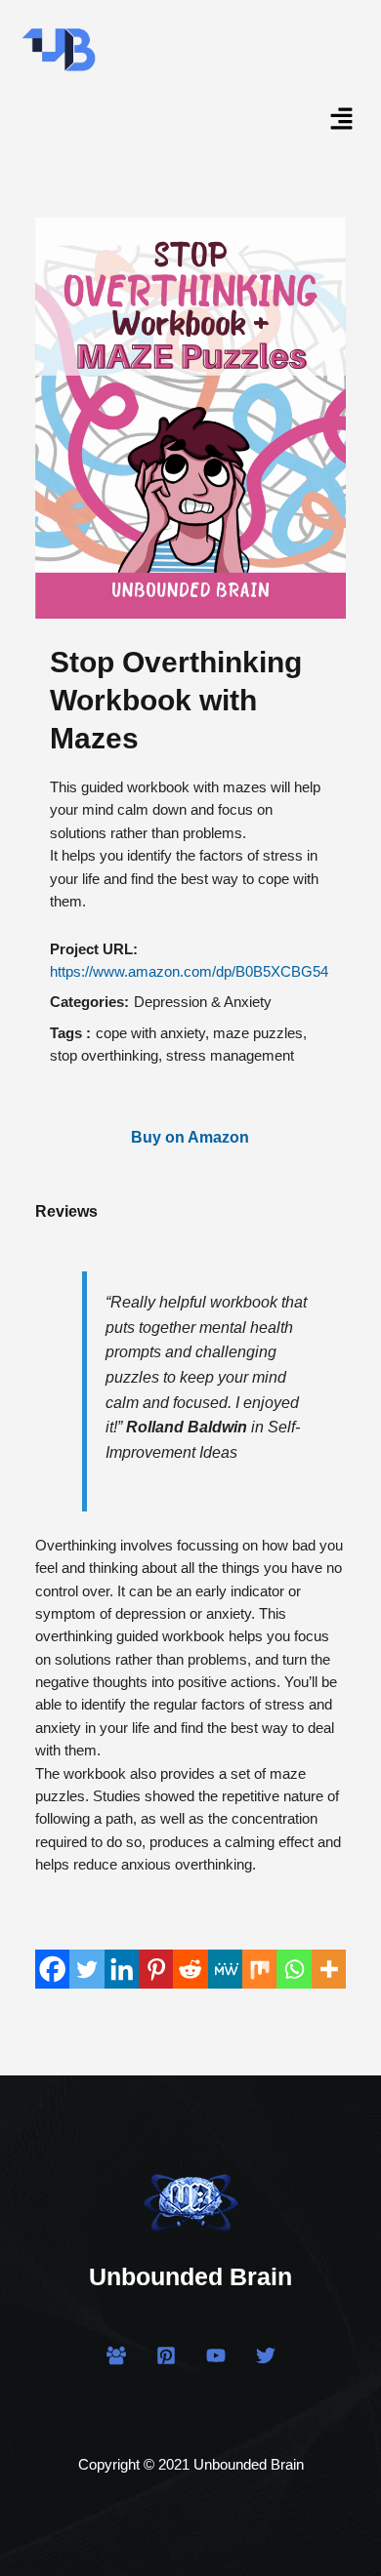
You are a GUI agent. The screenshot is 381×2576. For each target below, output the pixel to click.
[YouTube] (216, 2355)
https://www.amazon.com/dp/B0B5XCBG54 (189, 972)
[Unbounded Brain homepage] (190, 2198)
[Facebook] (52, 1969)
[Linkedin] (122, 1969)
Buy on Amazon (190, 1137)
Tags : (70, 1033)
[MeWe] (225, 1969)
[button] (342, 124)
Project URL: (94, 949)
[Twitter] (86, 1969)
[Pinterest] (156, 1969)
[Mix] (259, 1969)
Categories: (89, 1002)
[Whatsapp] (294, 1969)
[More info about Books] (329, 1969)
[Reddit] (190, 1969)
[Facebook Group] (116, 2355)
